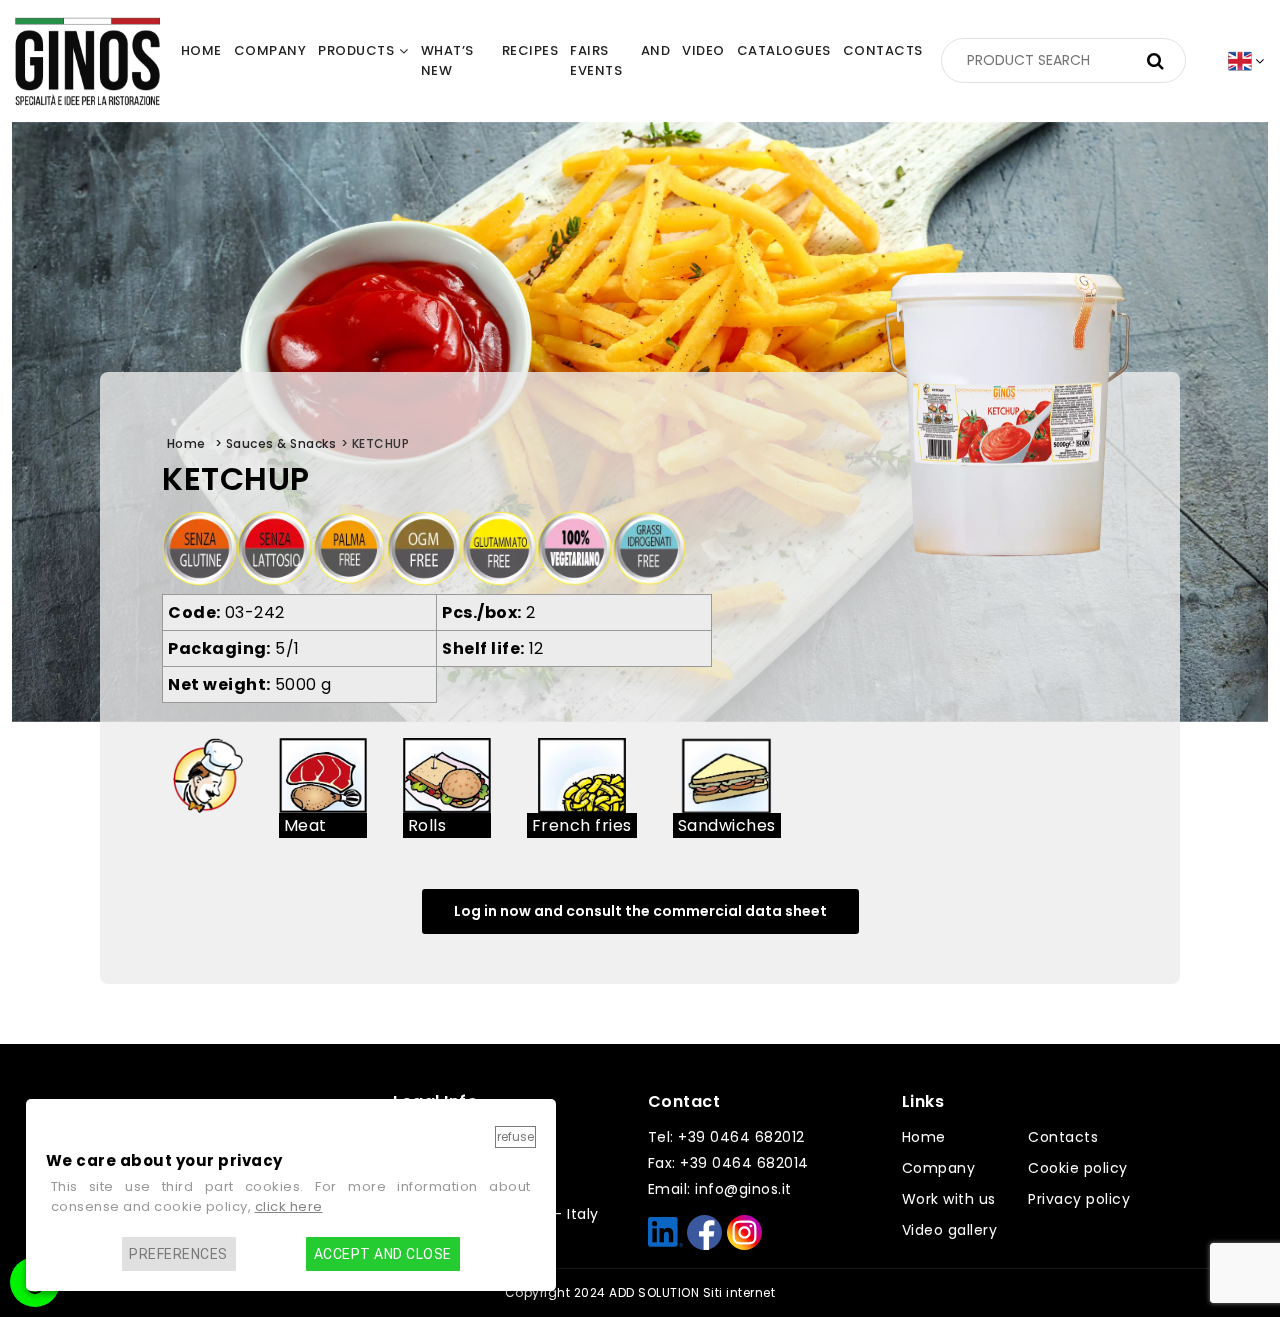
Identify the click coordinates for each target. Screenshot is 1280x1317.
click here (289, 1206)
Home (924, 1137)
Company (939, 1168)
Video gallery (950, 1230)
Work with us (949, 1199)
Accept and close (383, 1254)
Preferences (178, 1254)
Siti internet (739, 1292)
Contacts (1063, 1137)
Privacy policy (1079, 1199)
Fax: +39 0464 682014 (728, 1163)
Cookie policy (1078, 1168)
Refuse (515, 1136)
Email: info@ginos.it (720, 1189)
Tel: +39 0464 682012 (726, 1137)
